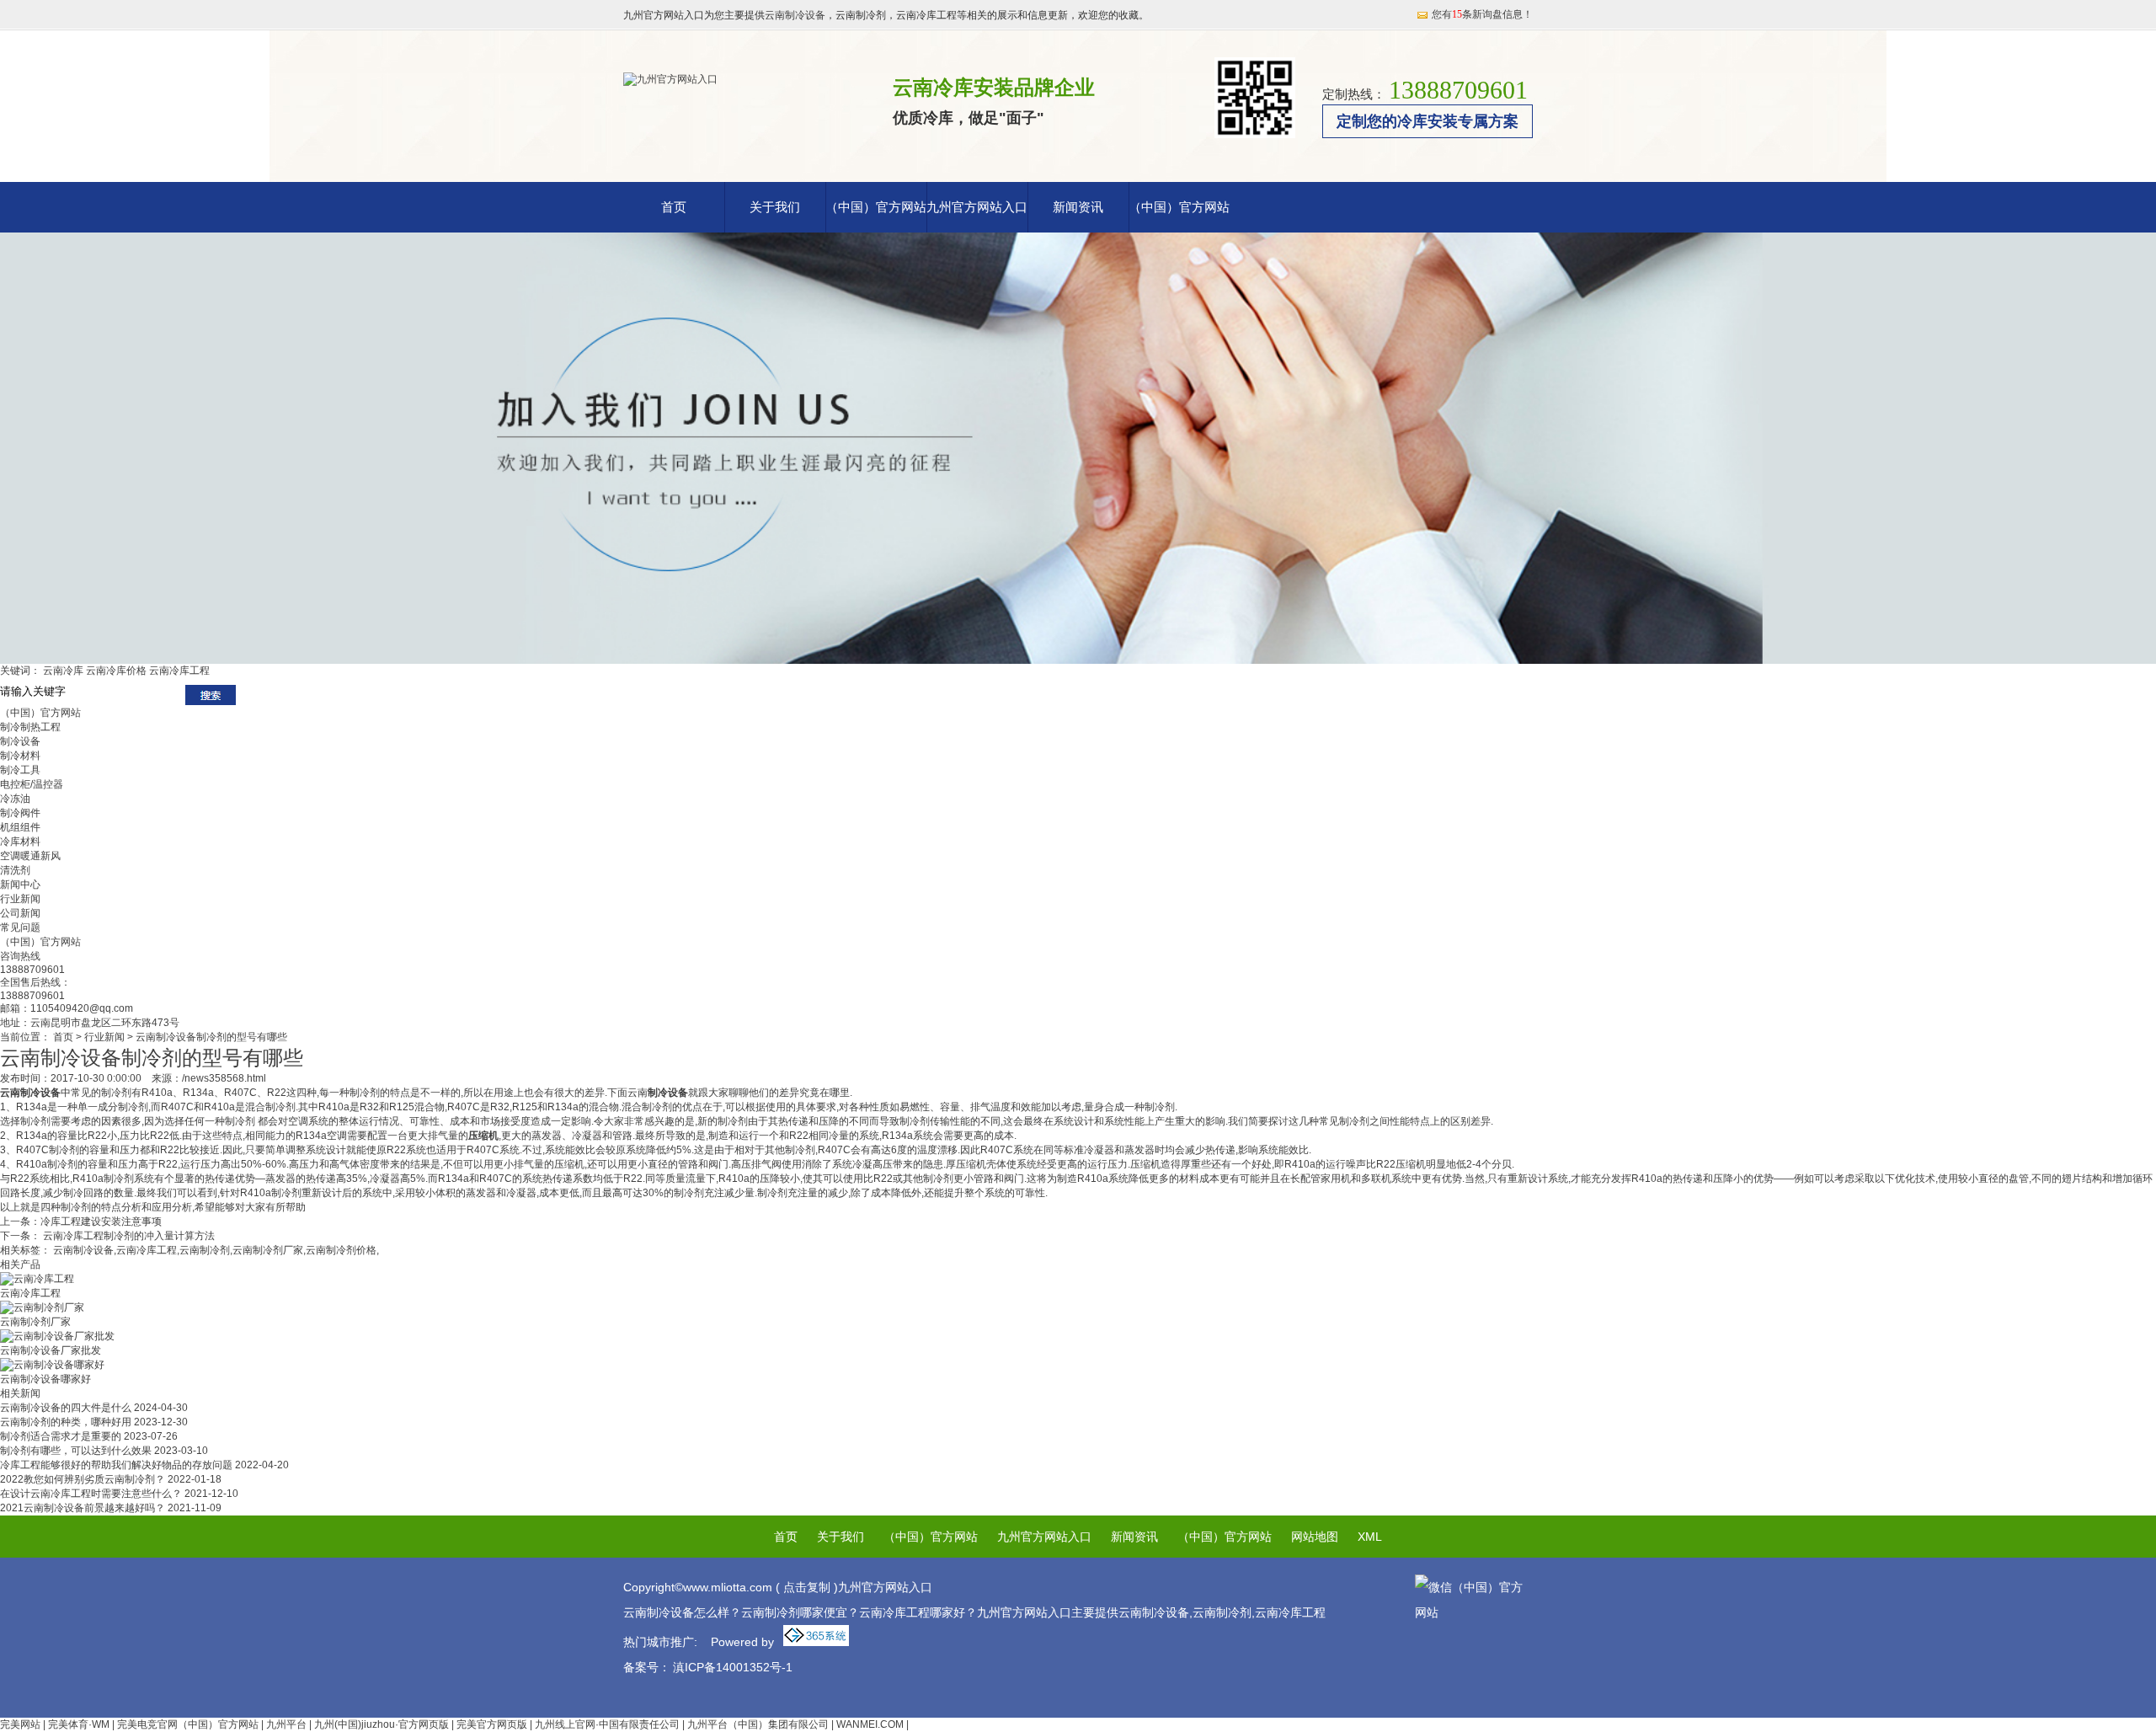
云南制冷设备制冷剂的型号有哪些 (211, 1037)
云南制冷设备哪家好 (45, 1379)
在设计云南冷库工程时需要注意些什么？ (119, 1494)
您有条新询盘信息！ (1482, 14)
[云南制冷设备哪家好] (52, 1365)
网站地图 (1315, 1537)
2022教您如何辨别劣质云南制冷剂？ (111, 1479)
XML (1370, 1537)
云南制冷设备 (795, 15)
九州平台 (286, 1724)
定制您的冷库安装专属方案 (1428, 121)
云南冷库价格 (116, 671)
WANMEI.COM (870, 1724)
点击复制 (807, 1587)
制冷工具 (20, 770)
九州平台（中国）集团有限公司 (758, 1724)
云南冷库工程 (179, 671)
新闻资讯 (1078, 207)
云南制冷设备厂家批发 (51, 1350)
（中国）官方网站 (876, 207)
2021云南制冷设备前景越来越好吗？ (111, 1508)
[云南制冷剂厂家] (42, 1307)
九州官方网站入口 (977, 207)
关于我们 (775, 207)
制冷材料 (20, 756)
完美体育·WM (79, 1724)
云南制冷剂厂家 (268, 1250)
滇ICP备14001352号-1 (733, 1667)
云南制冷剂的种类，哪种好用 (94, 1422)
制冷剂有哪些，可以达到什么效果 (104, 1451)
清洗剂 (15, 870)
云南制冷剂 (205, 1250)
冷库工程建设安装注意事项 (101, 1221)
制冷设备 (20, 741)
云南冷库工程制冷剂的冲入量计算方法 (128, 1236)
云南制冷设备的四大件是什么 (94, 1408)
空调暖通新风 (30, 856)
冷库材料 (20, 842)
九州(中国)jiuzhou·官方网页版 (382, 1724)
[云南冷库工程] (37, 1279)
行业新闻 (20, 899)
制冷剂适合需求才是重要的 (89, 1436)
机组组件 (20, 827)
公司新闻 (20, 913)
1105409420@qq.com (82, 1008)
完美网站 (20, 1724)
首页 (674, 207)
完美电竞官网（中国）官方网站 (188, 1724)
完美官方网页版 (492, 1724)
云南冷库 (63, 671)
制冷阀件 (20, 813)
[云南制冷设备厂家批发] (57, 1336)
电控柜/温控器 (32, 784)
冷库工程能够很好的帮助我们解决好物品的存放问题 (144, 1465)
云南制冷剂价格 (341, 1250)
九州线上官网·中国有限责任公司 (607, 1724)
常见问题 (20, 927)
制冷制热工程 (30, 727)
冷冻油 (15, 799)
